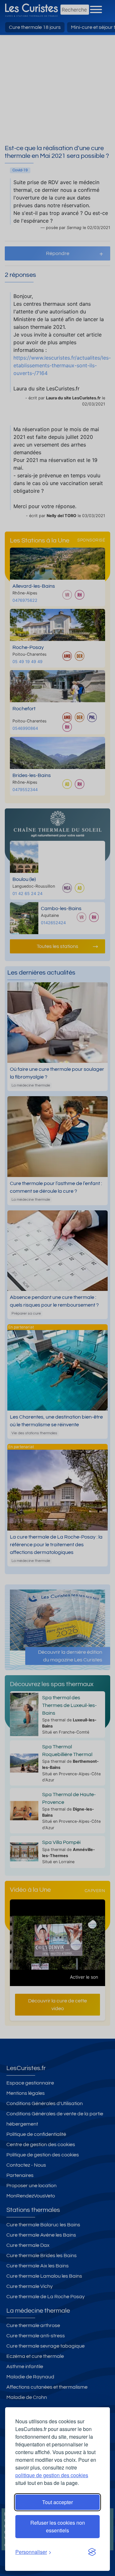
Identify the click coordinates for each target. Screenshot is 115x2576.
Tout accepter (57, 2502)
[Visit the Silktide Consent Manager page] (92, 2552)
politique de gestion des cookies (52, 2475)
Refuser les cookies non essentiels (58, 2526)
